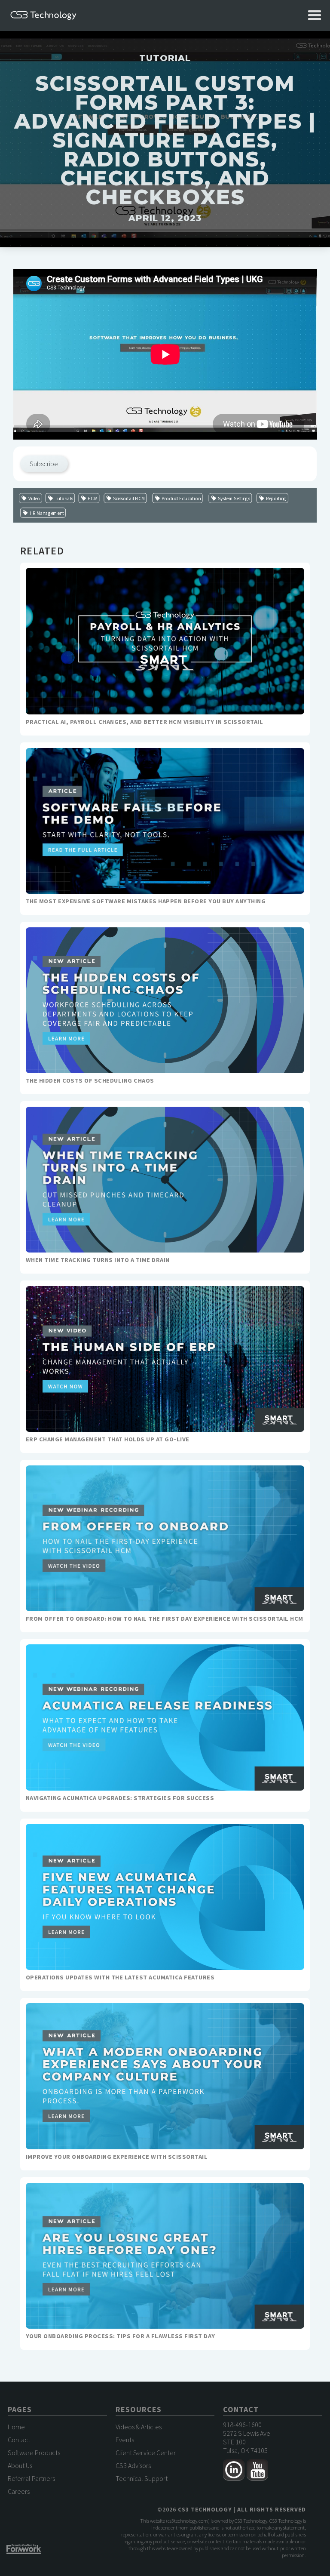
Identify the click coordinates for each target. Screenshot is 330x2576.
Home (16, 2427)
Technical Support (142, 2478)
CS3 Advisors (133, 2465)
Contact (19, 2440)
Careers (19, 2491)
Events (125, 2440)
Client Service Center (146, 2453)
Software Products (34, 2453)
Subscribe (44, 464)
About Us (20, 2465)
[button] (315, 15)
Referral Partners (31, 2478)
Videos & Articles (139, 2427)
